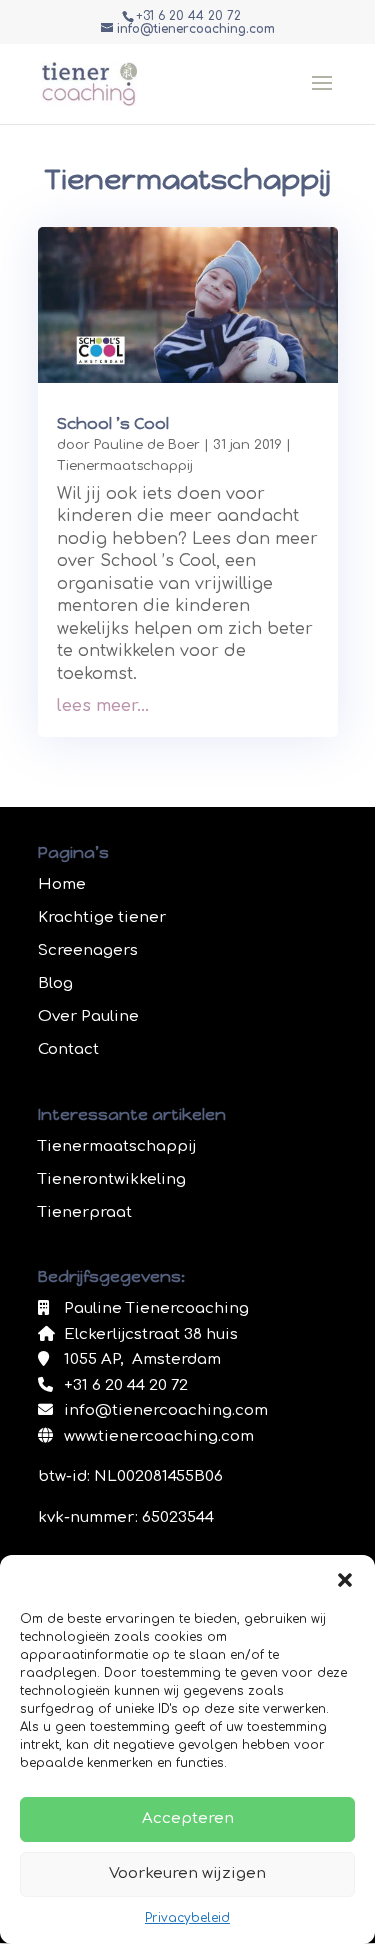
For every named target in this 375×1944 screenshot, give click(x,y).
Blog (55, 983)
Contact (68, 1049)
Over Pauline (88, 1016)
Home (62, 884)
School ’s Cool (113, 423)
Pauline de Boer (147, 445)
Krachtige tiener (102, 917)
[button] (345, 1580)
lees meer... (103, 706)
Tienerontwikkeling (112, 1179)
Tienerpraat (85, 1212)
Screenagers (88, 950)
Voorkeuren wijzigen (187, 1873)
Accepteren (188, 1818)
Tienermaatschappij (125, 466)
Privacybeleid (187, 1918)
